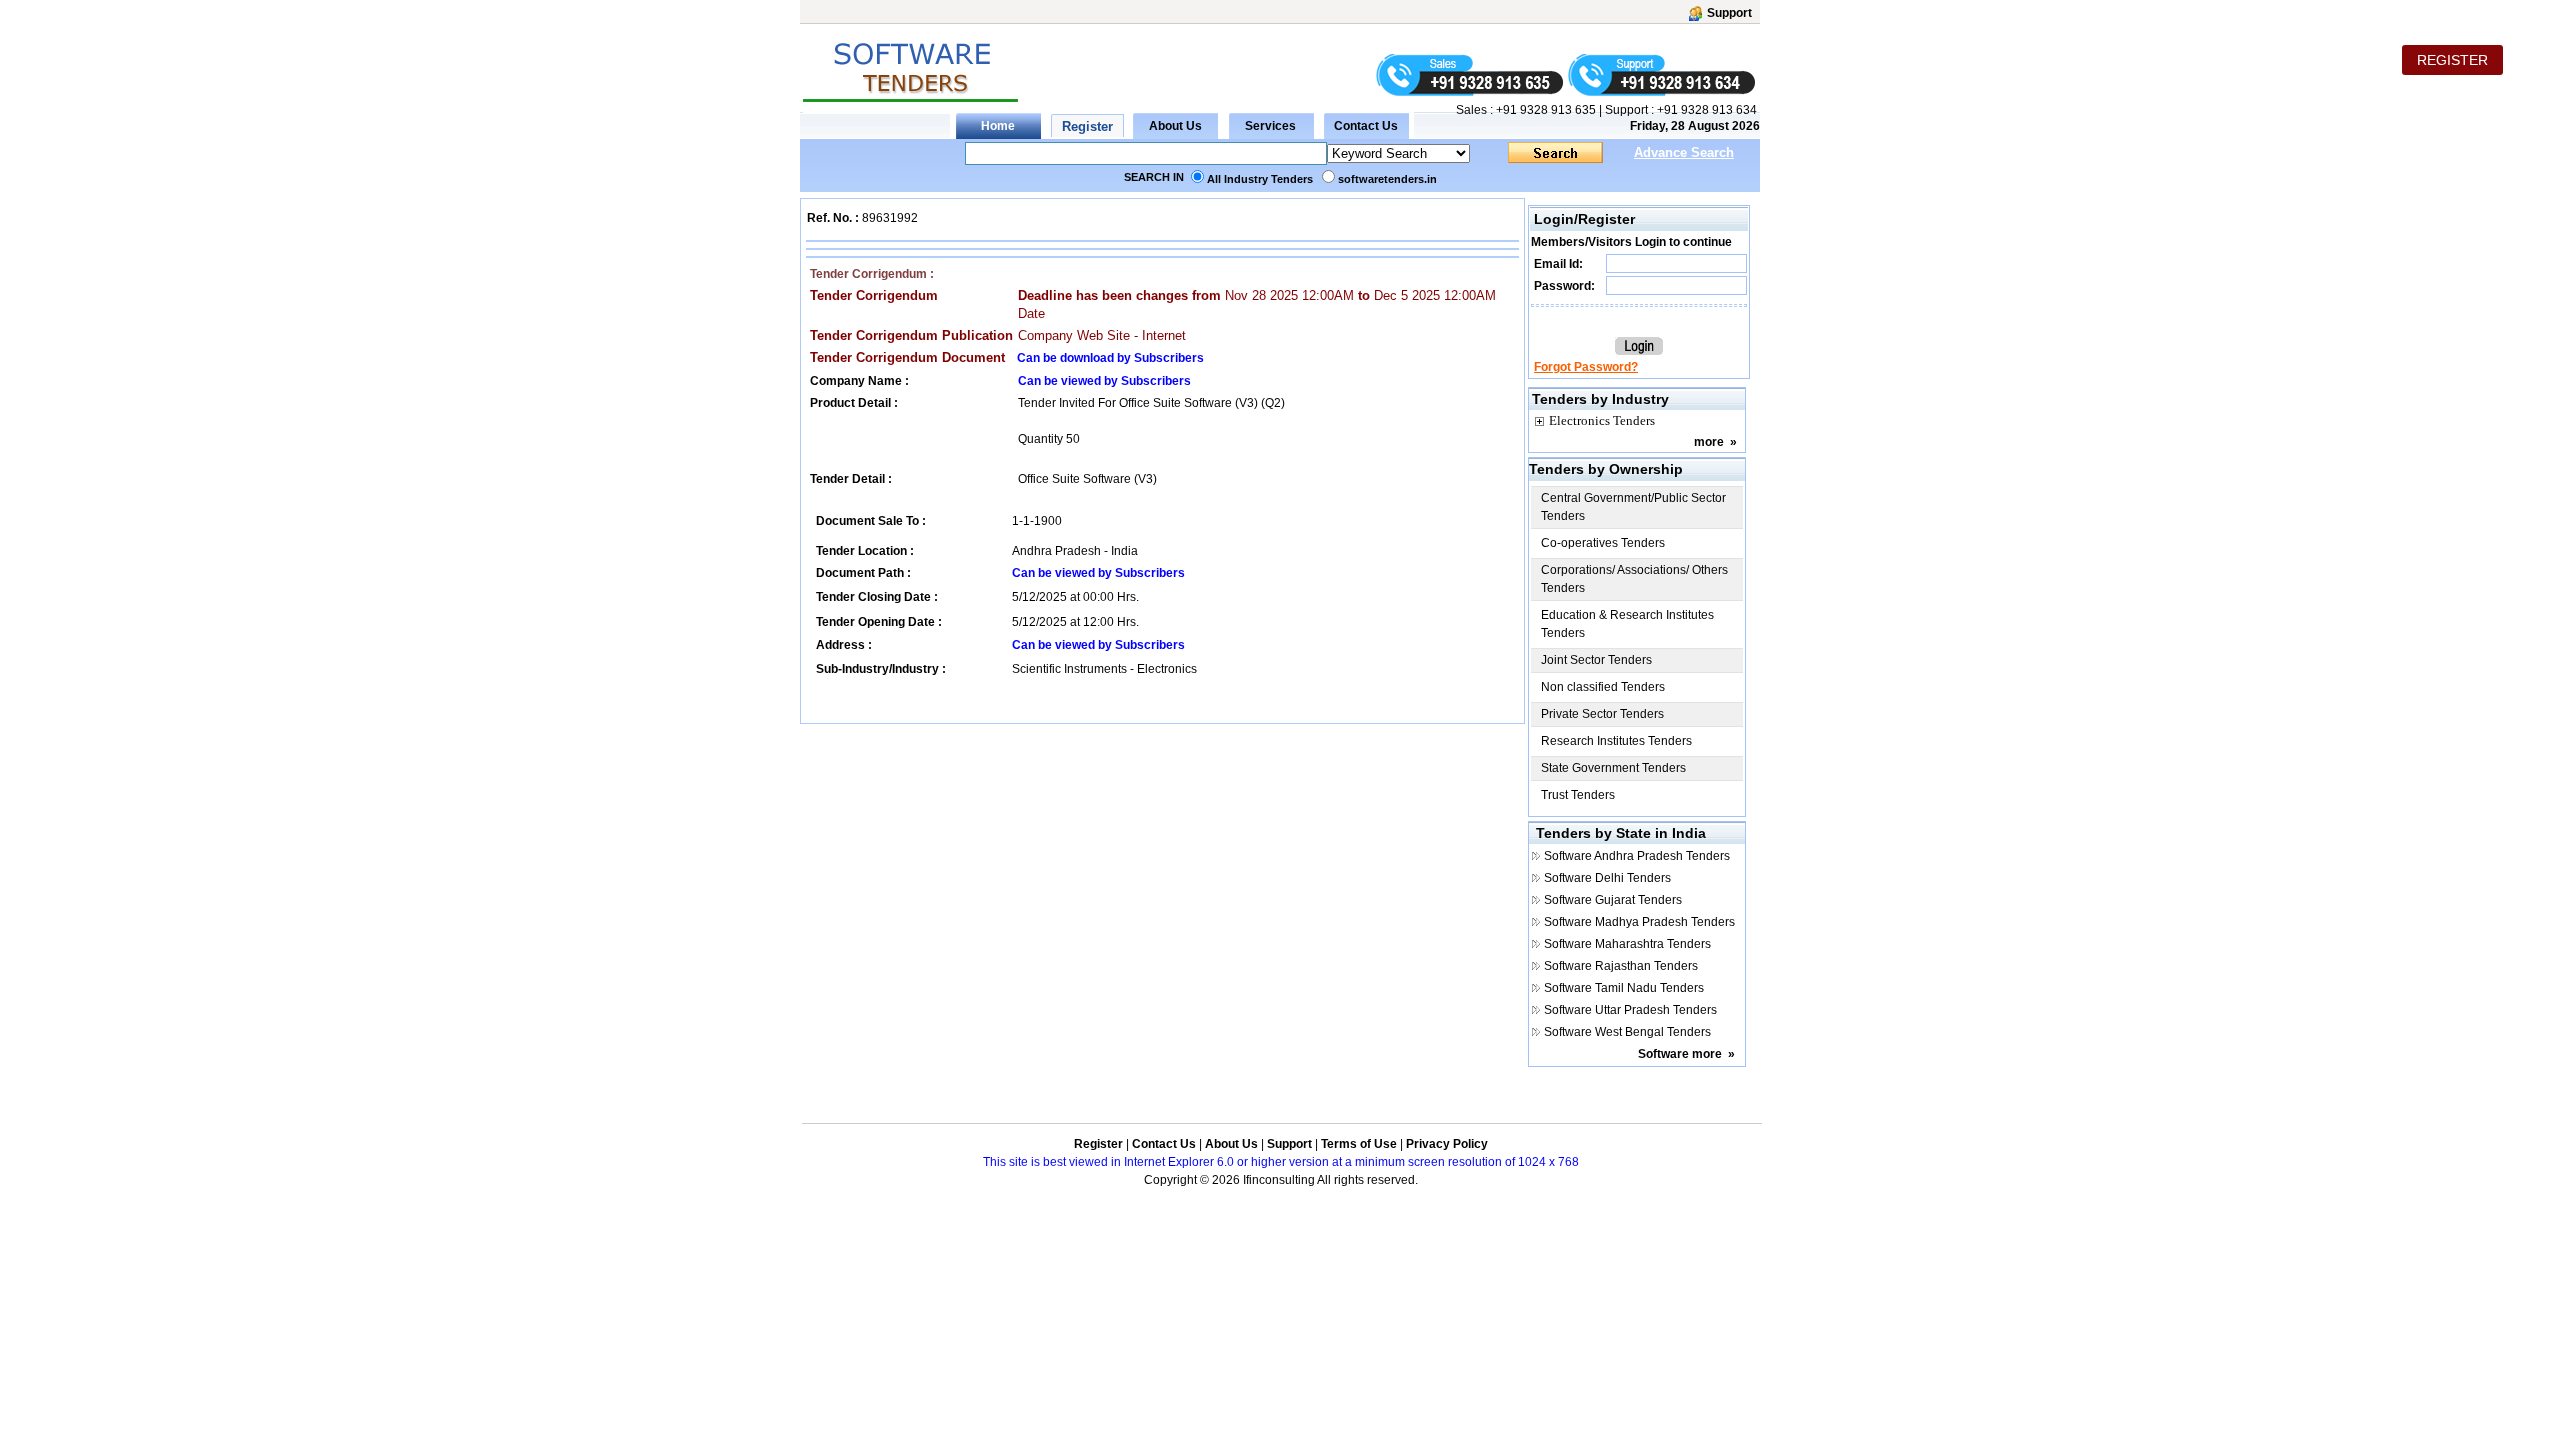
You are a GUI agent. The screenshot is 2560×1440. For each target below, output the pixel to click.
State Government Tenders (1613, 768)
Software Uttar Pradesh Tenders (1630, 1010)
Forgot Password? (1586, 367)
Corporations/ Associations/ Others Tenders (1634, 579)
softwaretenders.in (1387, 179)
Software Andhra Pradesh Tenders (1637, 856)
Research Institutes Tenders (1616, 741)
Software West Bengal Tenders (1627, 1032)
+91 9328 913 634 (1707, 110)
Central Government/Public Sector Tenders (1633, 507)
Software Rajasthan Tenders (1621, 966)
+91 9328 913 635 (1544, 110)
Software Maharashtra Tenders (1627, 944)
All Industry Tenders (1260, 179)
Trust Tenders (1578, 795)
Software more (1680, 1054)
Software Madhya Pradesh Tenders (1639, 922)
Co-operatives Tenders (1603, 543)
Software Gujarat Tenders (1613, 900)
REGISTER (2452, 60)
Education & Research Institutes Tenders (1627, 624)
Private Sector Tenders (1602, 714)
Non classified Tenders (1603, 687)
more (1709, 442)
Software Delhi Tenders (1607, 878)
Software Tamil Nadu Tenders (1624, 988)
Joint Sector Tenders (1596, 660)
